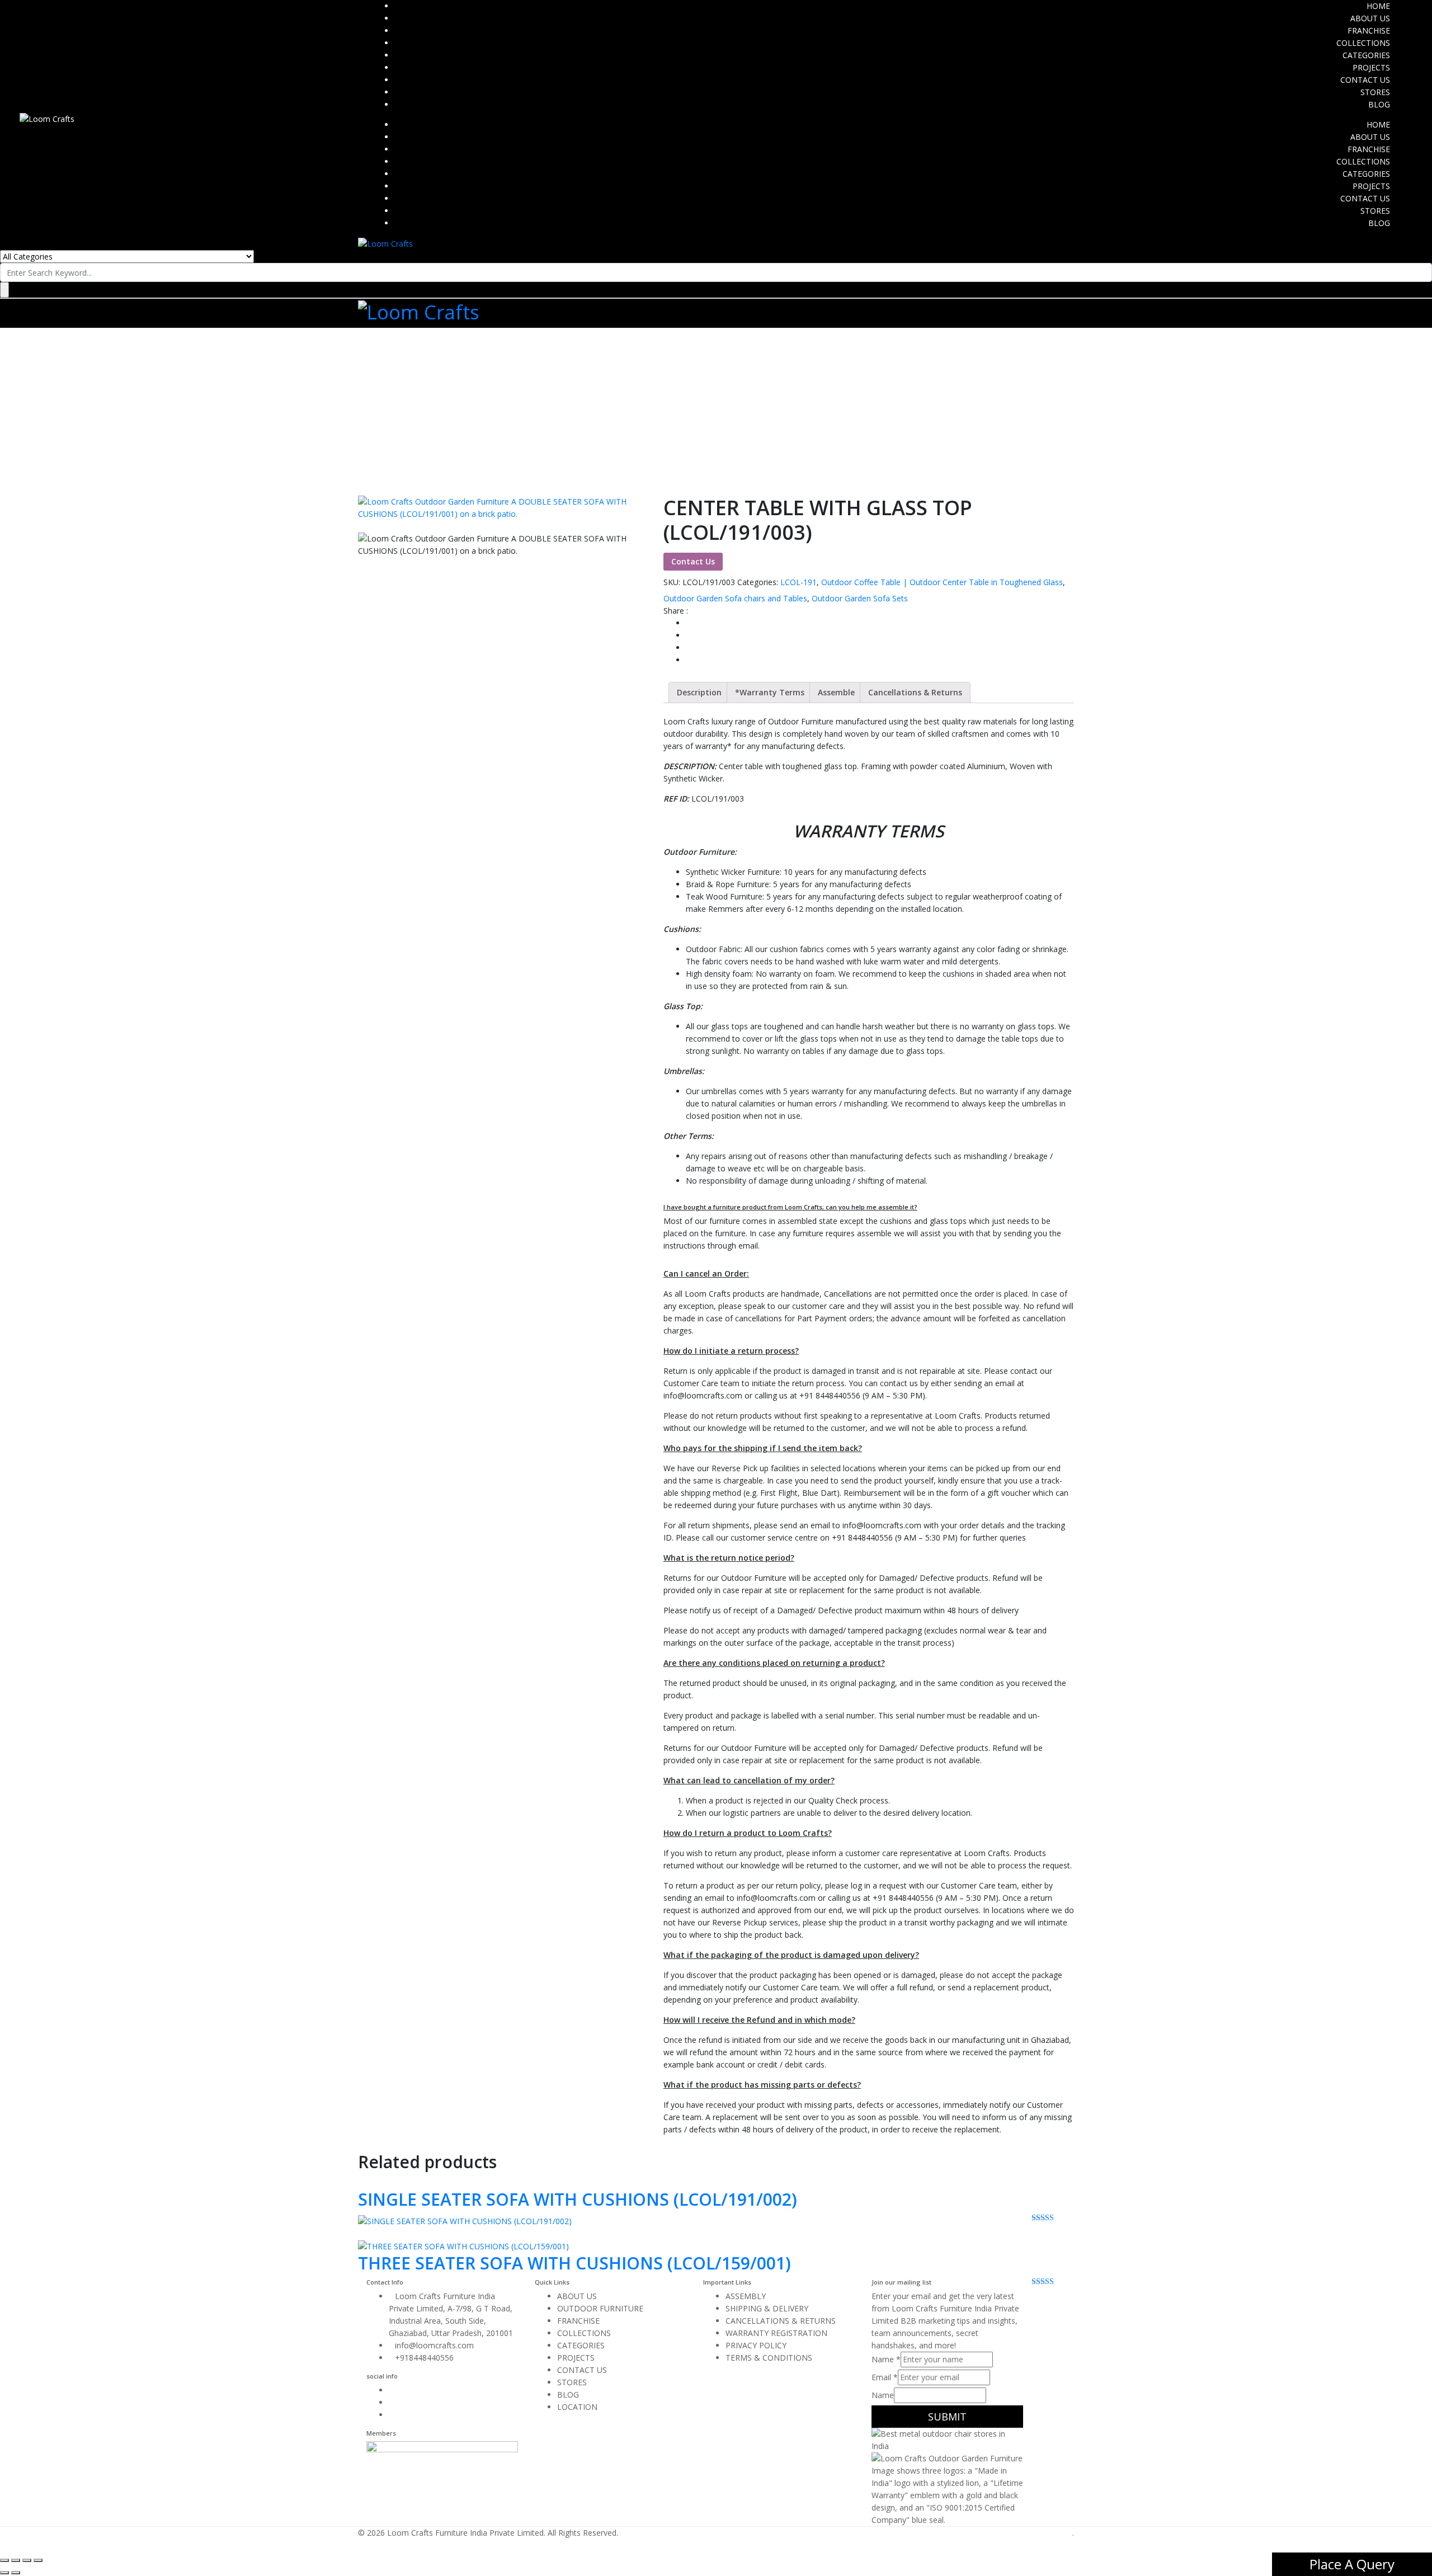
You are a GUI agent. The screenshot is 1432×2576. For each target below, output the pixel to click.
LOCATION (577, 2407)
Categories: (758, 582)
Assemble (836, 692)
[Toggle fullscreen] (27, 2560)
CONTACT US (1365, 80)
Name (886, 2359)
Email (885, 2377)
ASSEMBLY (746, 2296)
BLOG (1379, 104)
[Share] (16, 2560)
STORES (1375, 92)
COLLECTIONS (1363, 43)
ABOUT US (1370, 18)
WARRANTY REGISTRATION (776, 2333)
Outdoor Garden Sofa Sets (860, 598)
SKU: (672, 582)
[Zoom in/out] (38, 2560)
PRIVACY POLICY (756, 2345)
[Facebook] (392, 2390)
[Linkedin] (392, 2415)
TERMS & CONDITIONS (769, 2358)
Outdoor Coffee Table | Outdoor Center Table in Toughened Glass (942, 582)
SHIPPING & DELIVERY (767, 2308)
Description (699, 692)
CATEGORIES (1366, 55)
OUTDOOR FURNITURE (600, 2308)
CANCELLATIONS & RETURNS (781, 2321)
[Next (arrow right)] (16, 2573)
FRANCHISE (1369, 30)
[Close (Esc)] (4, 2560)
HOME (1378, 6)
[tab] (699, 693)
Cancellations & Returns (915, 692)
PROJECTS (1371, 67)
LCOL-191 (799, 582)
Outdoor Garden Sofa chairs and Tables (735, 598)
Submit (947, 2417)
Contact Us (693, 561)
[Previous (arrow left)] (4, 2573)
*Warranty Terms (770, 692)
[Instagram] (392, 2402)
